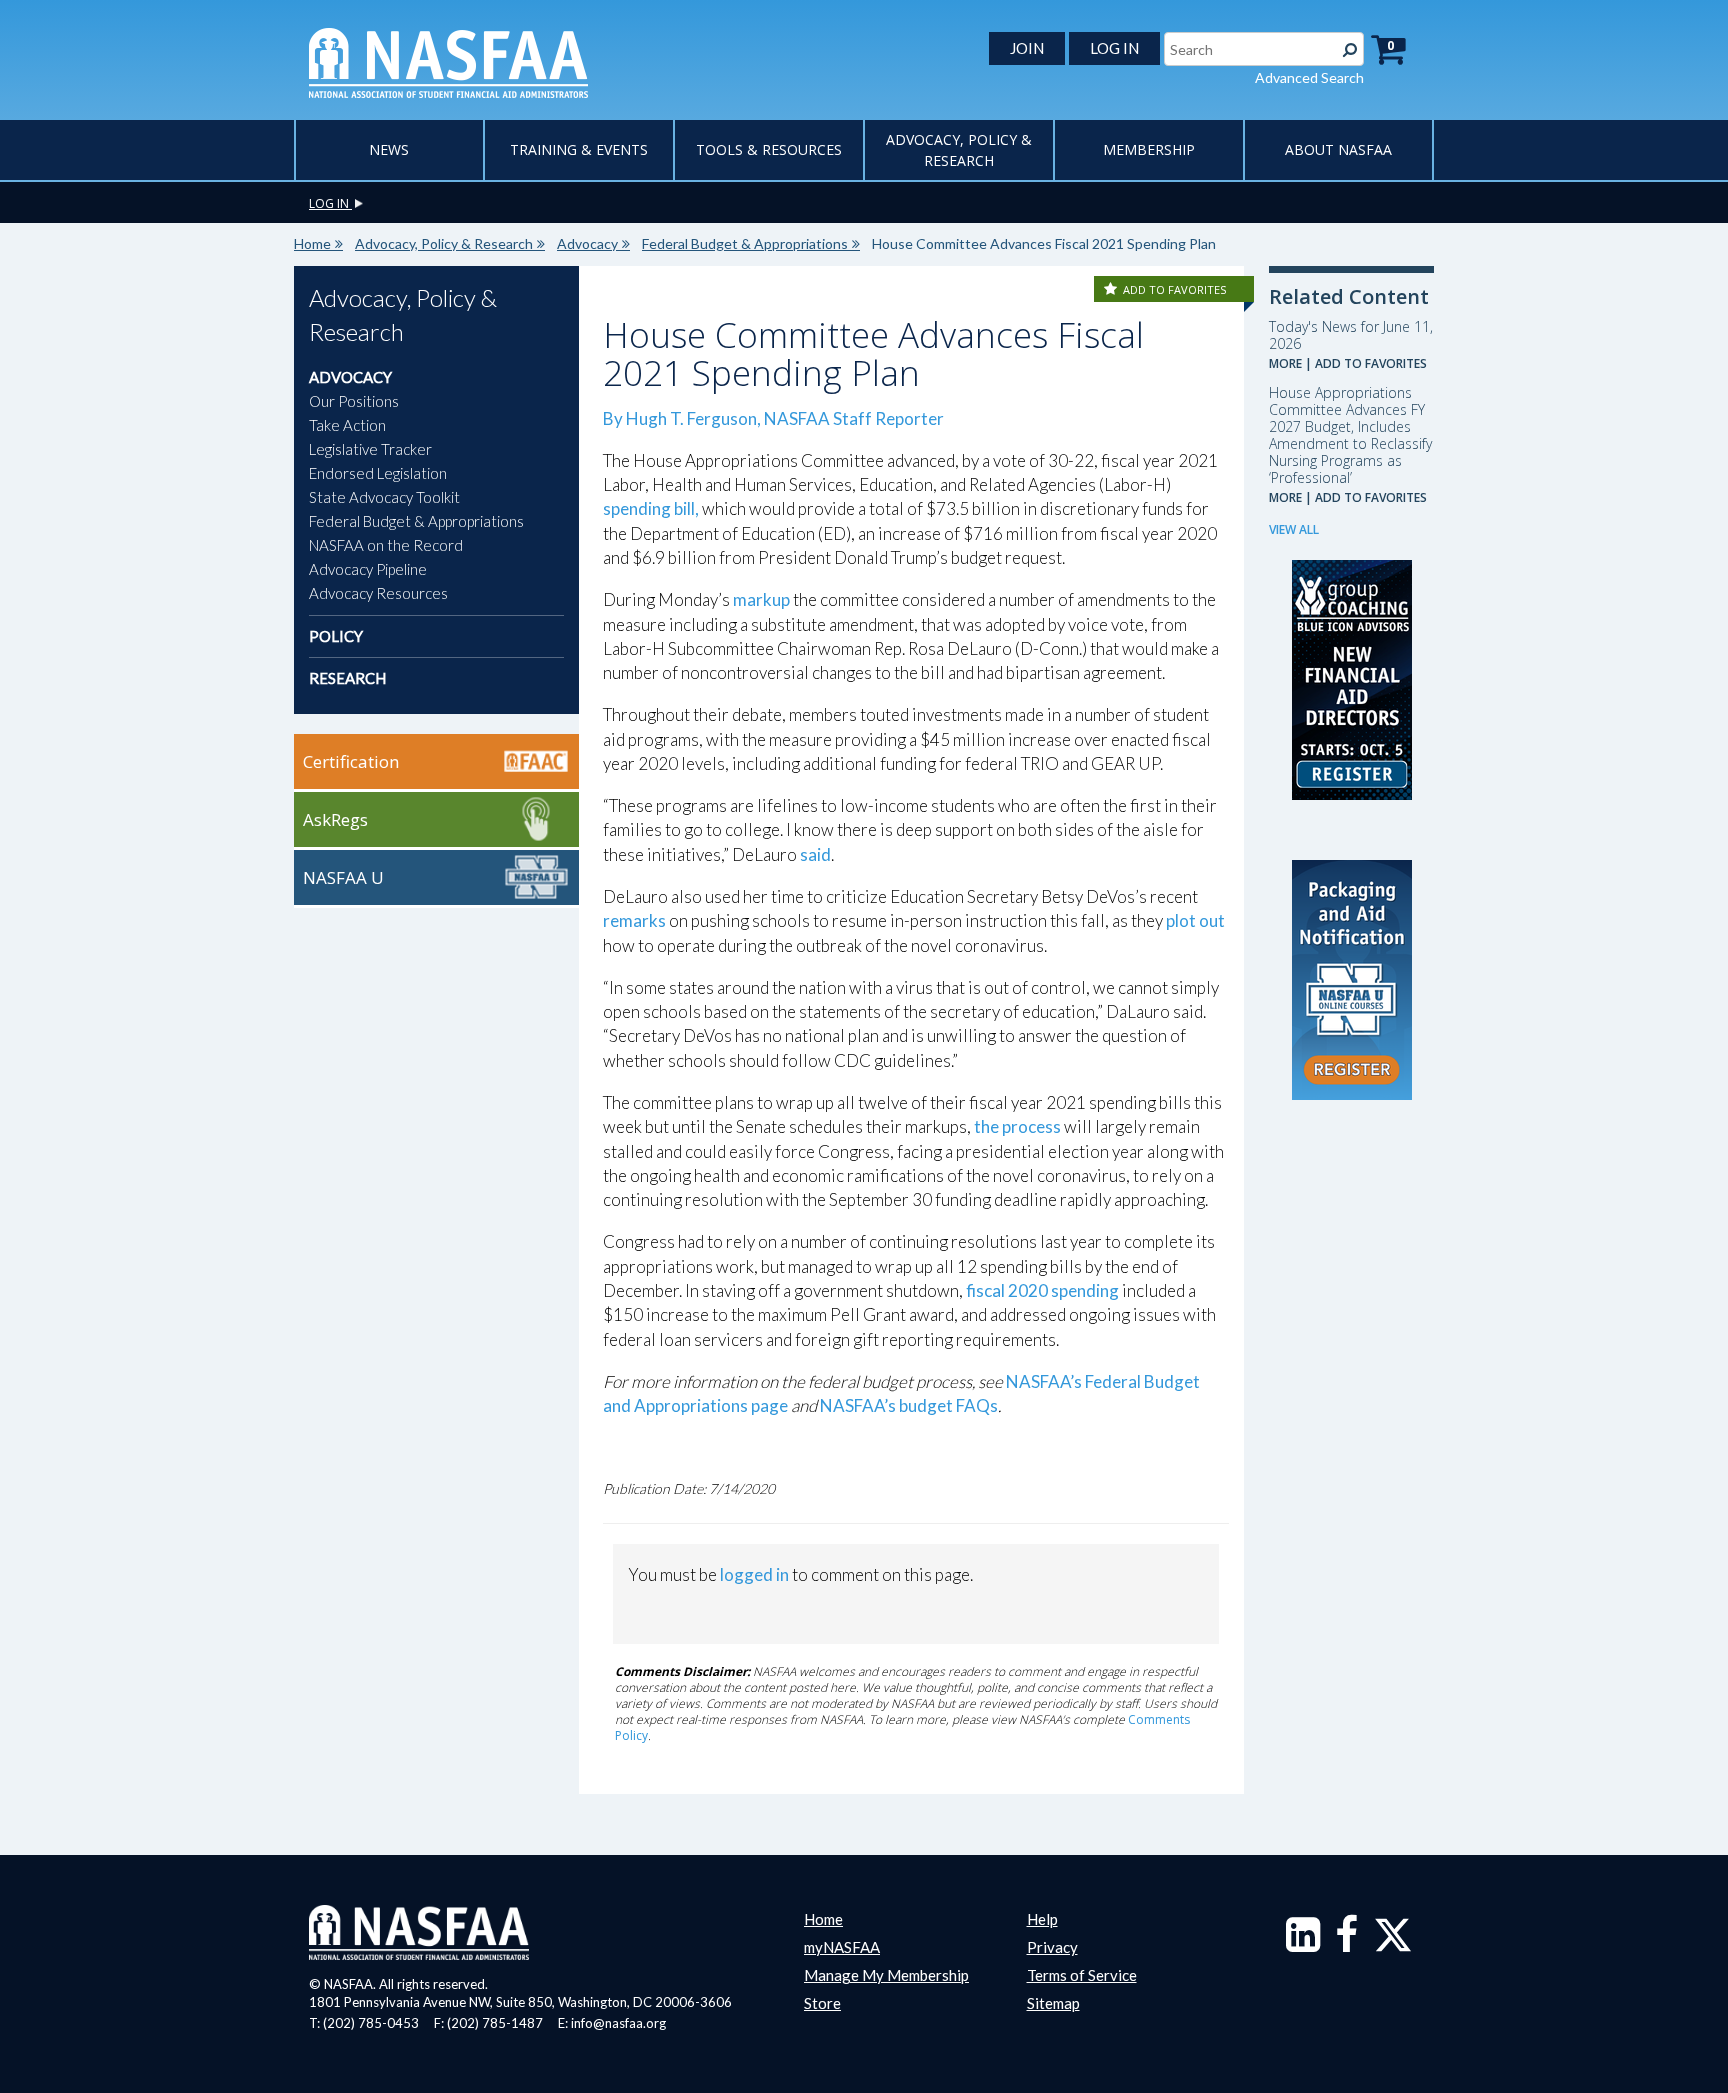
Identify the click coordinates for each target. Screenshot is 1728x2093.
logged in (754, 1574)
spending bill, (651, 508)
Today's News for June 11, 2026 (1351, 335)
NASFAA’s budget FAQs (909, 1405)
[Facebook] (1346, 1944)
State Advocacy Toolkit (384, 497)
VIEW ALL (1294, 529)
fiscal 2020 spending (1042, 1290)
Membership (1149, 149)
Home (312, 243)
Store (822, 2003)
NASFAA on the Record (386, 545)
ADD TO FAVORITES (1174, 289)
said (815, 854)
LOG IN (1114, 48)
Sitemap (1053, 2003)
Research (347, 678)
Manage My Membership (886, 1975)
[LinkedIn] (1303, 1944)
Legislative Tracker (370, 449)
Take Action (347, 425)
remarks (634, 920)
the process (1017, 1126)
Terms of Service (1082, 1975)
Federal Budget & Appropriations (745, 243)
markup (761, 599)
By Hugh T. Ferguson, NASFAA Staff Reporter (773, 418)
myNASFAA (842, 1947)
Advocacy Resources (378, 593)
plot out (1195, 920)
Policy (336, 636)
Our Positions (354, 401)
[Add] (1112, 289)
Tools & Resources (769, 149)
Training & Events (579, 149)
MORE (1285, 363)
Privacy (1052, 1947)
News (389, 149)
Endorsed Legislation (378, 473)
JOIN (1027, 48)
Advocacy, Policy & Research (444, 243)
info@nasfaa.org (618, 2023)
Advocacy (587, 243)
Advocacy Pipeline (368, 569)
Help (1042, 1919)
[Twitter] (1393, 1944)
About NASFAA (1338, 149)
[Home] (448, 61)
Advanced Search (1309, 77)
